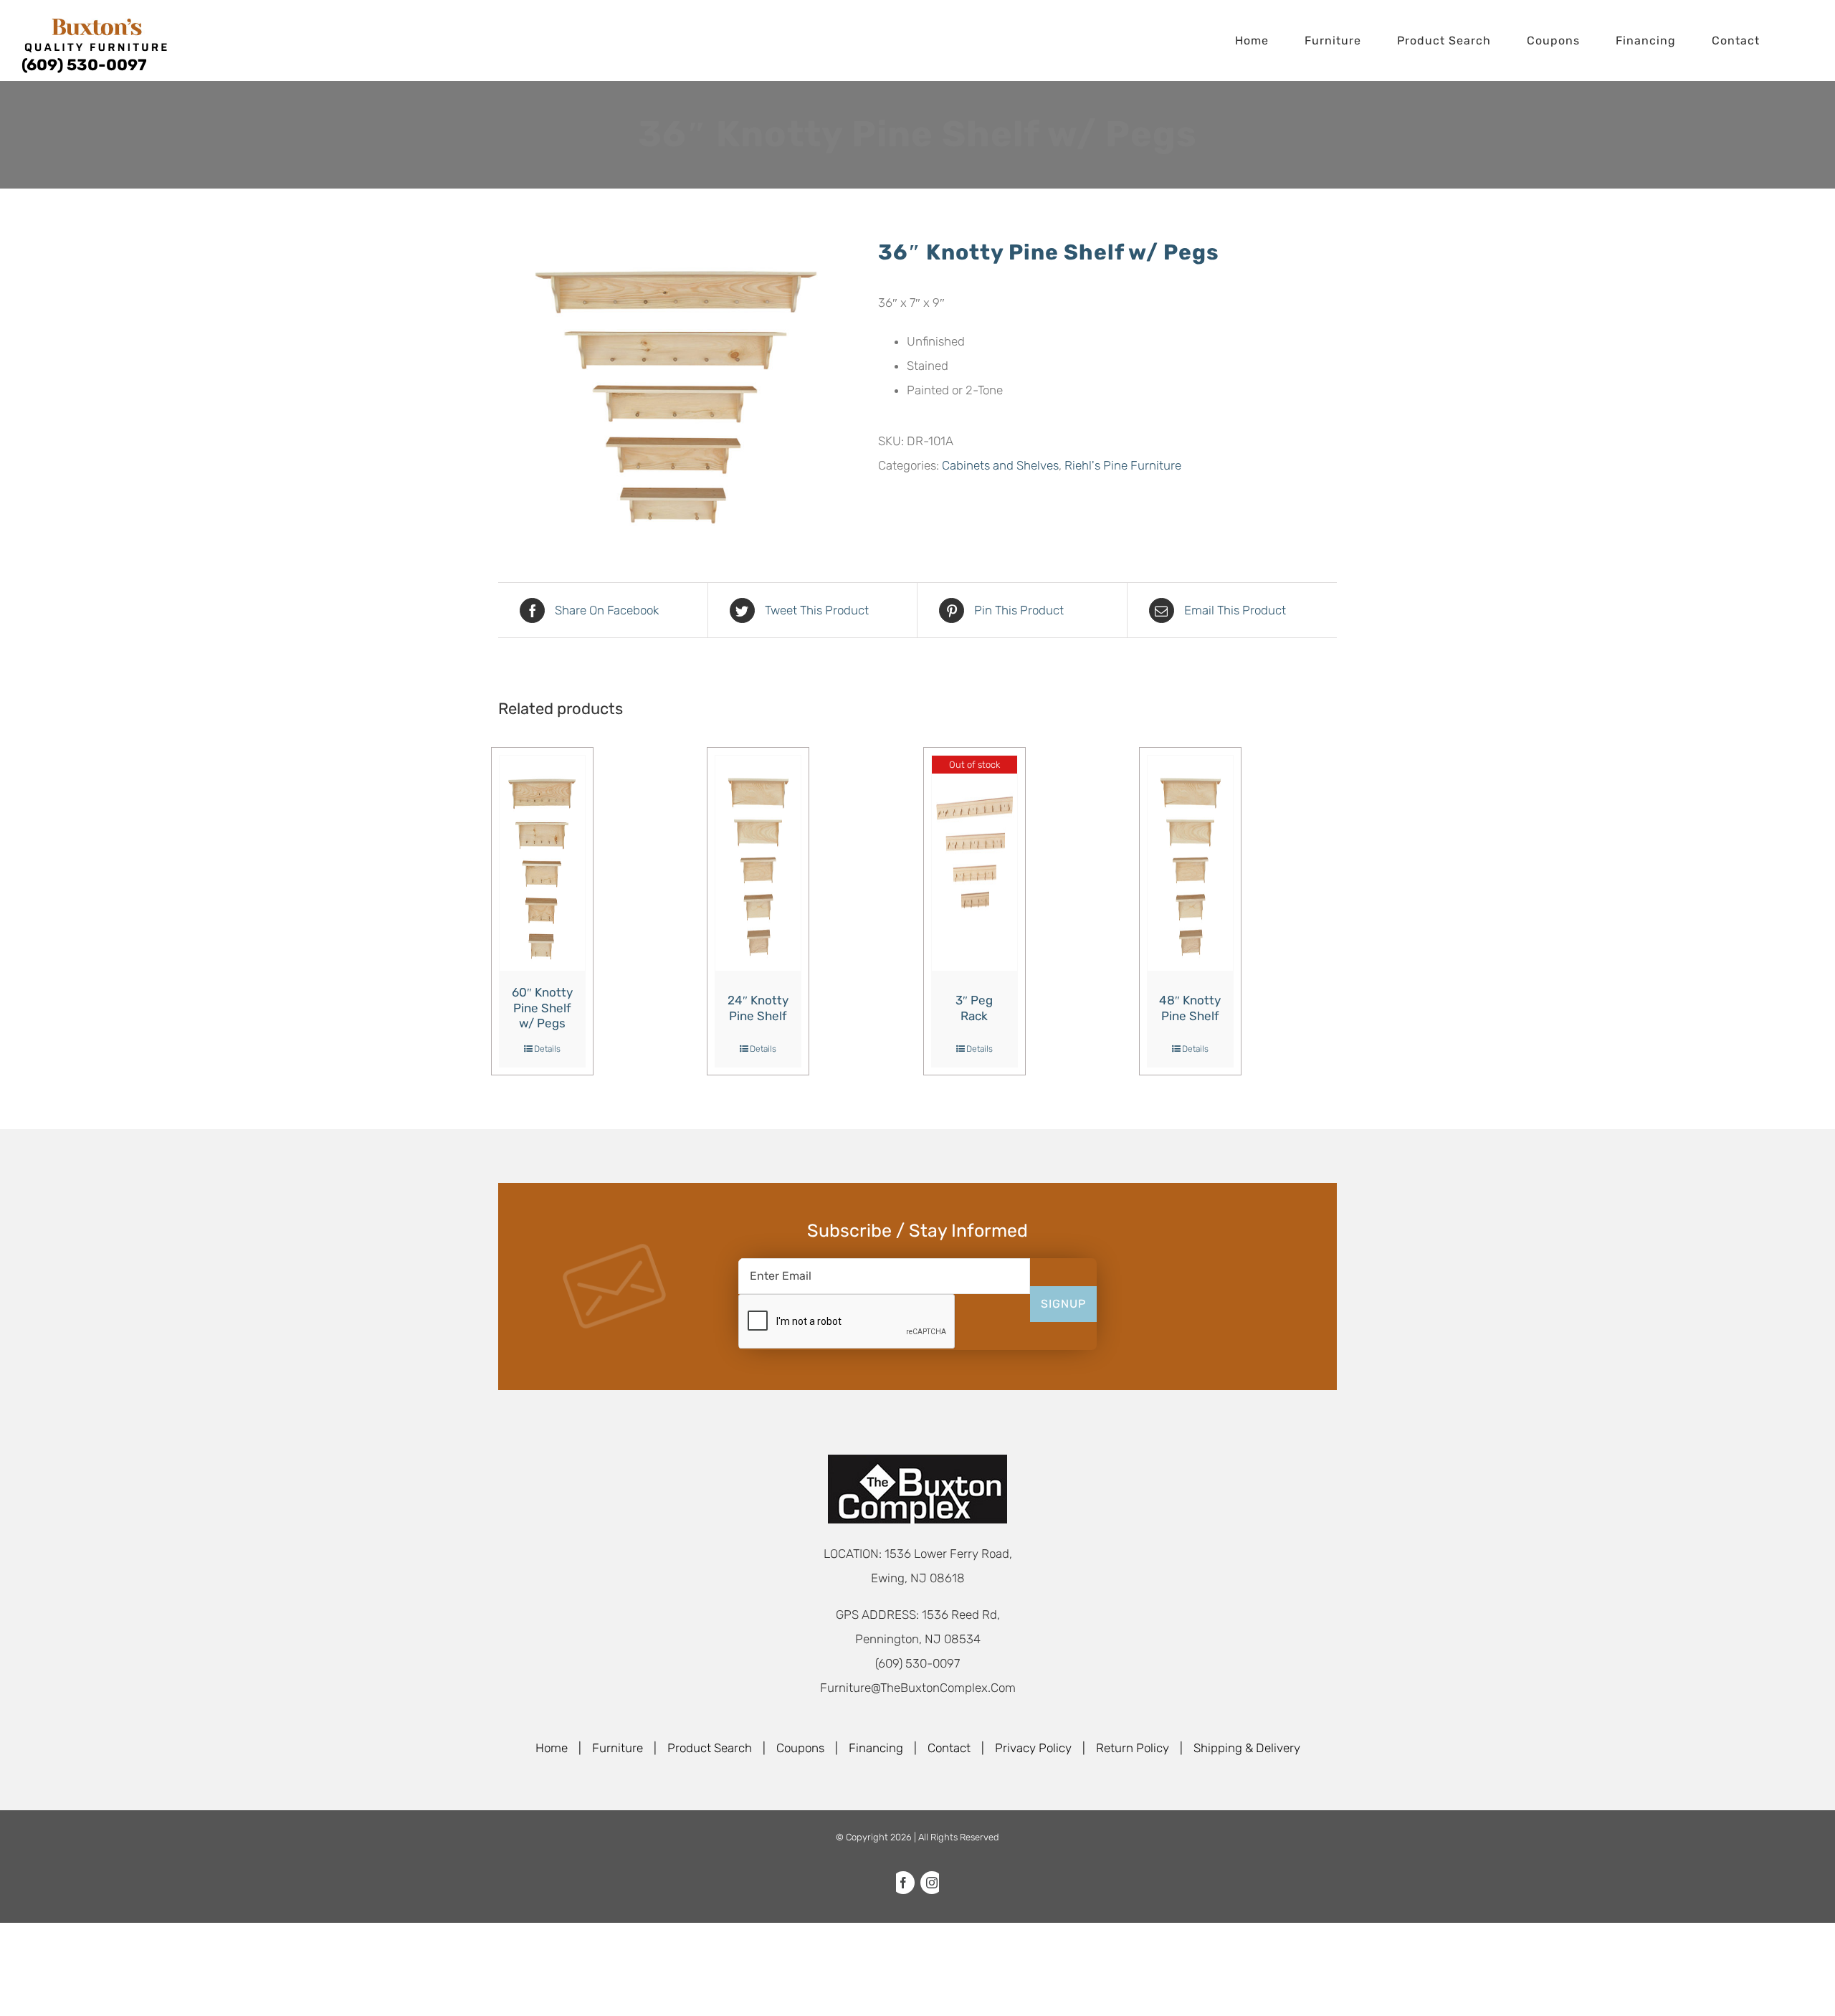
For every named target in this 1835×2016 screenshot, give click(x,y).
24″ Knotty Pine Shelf (758, 1008)
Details (547, 1049)
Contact (949, 1748)
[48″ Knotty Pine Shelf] (1190, 863)
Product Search (710, 1748)
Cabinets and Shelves (1000, 465)
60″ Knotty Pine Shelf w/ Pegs (542, 1008)
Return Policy (1133, 1748)
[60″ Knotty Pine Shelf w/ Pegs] (542, 863)
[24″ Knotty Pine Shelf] (758, 863)
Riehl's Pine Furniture (1123, 465)
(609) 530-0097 (84, 65)
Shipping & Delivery (1247, 1748)
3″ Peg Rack (974, 1008)
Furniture (618, 1748)
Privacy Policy (1033, 1748)
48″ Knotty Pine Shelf (1190, 1008)
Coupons (800, 1748)
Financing (876, 1748)
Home (552, 1748)
